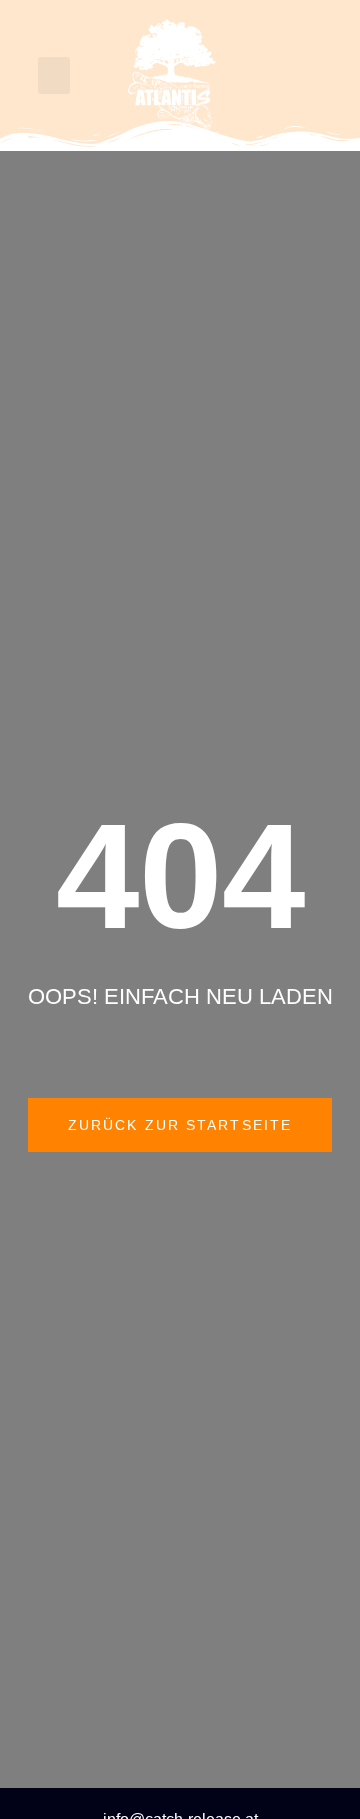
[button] (54, 76)
